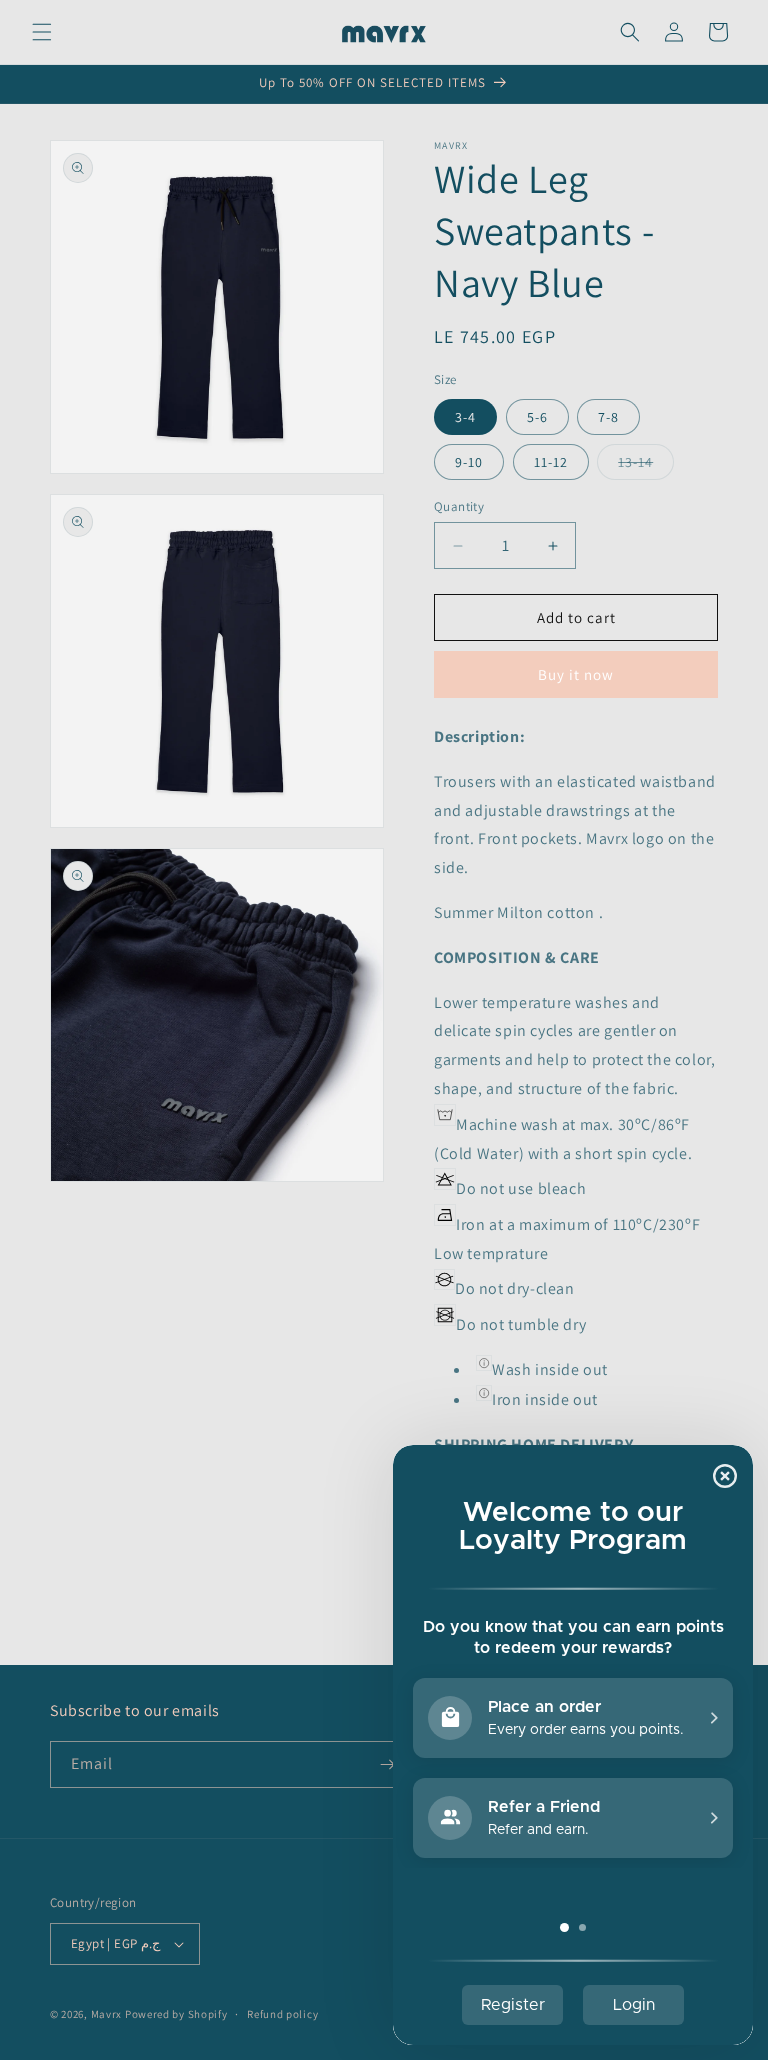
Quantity (459, 506)
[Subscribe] (387, 1764)
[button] (42, 32)
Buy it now (576, 674)
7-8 (608, 417)
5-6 (537, 417)
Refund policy (282, 2014)
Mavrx (107, 2014)
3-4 (465, 417)
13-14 (646, 466)
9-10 (469, 462)
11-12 (551, 462)
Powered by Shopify (176, 2014)
